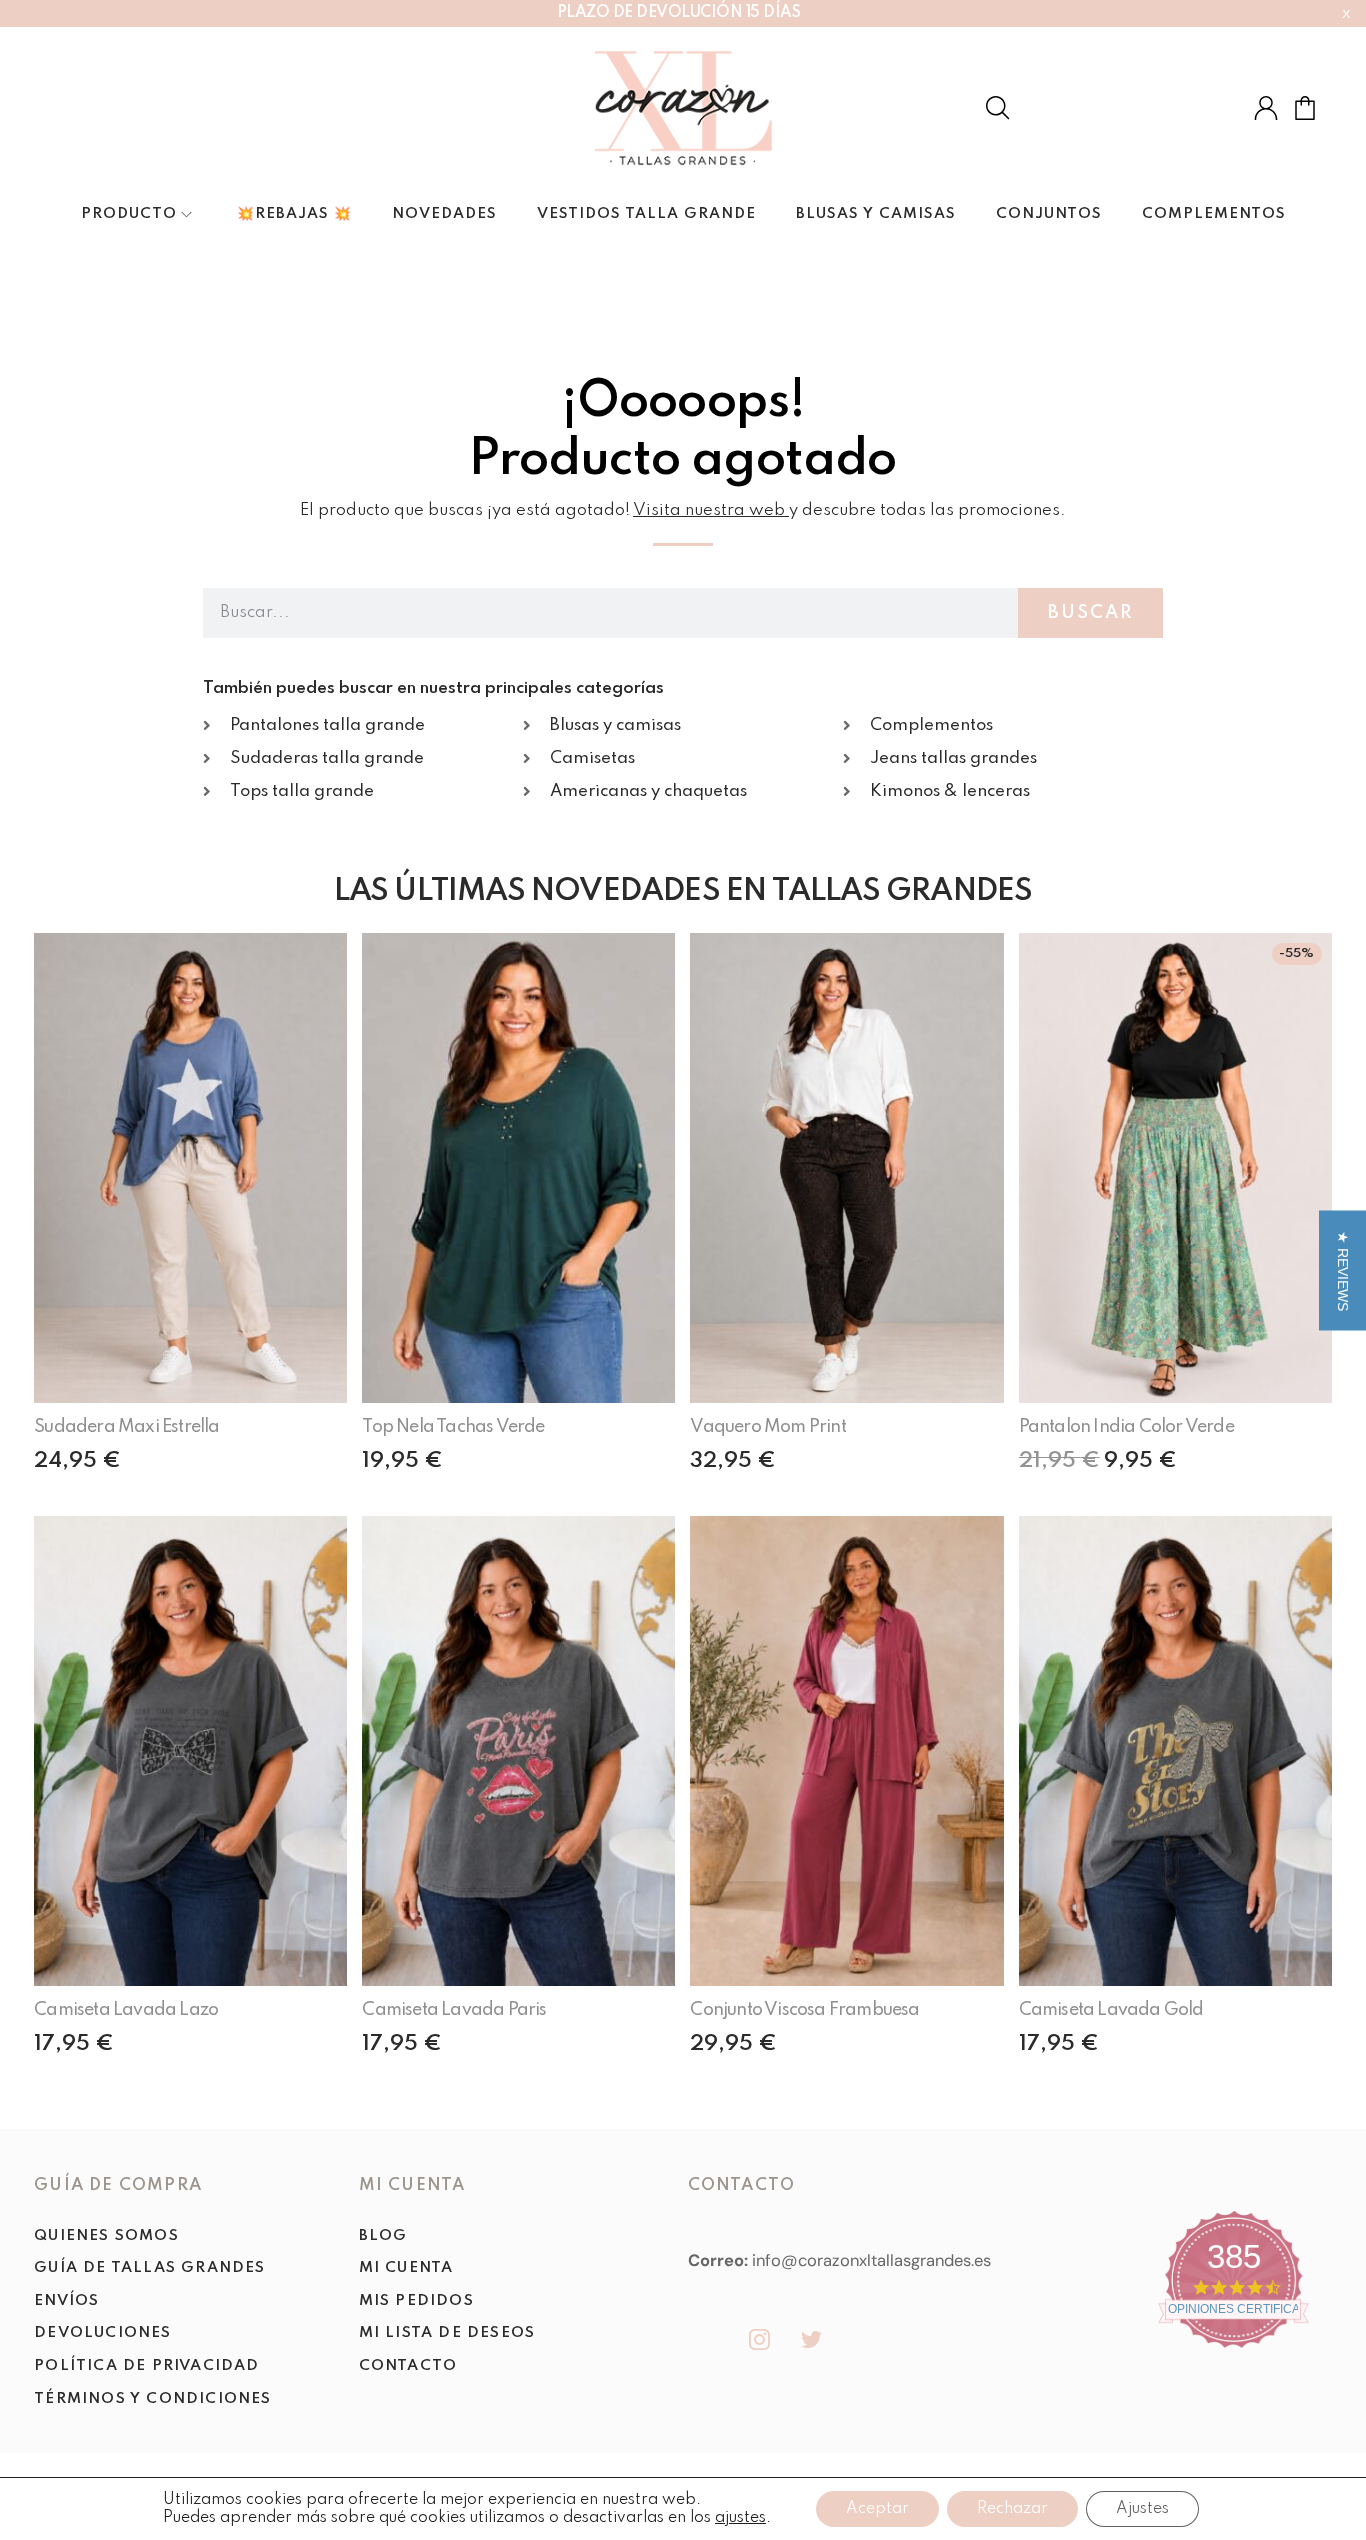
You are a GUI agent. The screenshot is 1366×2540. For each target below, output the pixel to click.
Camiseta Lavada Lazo (126, 2010)
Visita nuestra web (709, 510)
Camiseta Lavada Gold (1111, 2010)
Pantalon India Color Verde (1126, 1427)
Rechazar (1012, 2509)
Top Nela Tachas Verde (453, 1427)
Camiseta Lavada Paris (454, 2010)
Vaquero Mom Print (767, 1427)
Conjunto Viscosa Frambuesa (804, 2010)
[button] (1342, 1270)
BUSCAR (1090, 613)
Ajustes (1142, 2509)
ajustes (740, 2518)
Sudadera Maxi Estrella (126, 1427)
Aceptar (877, 2509)
